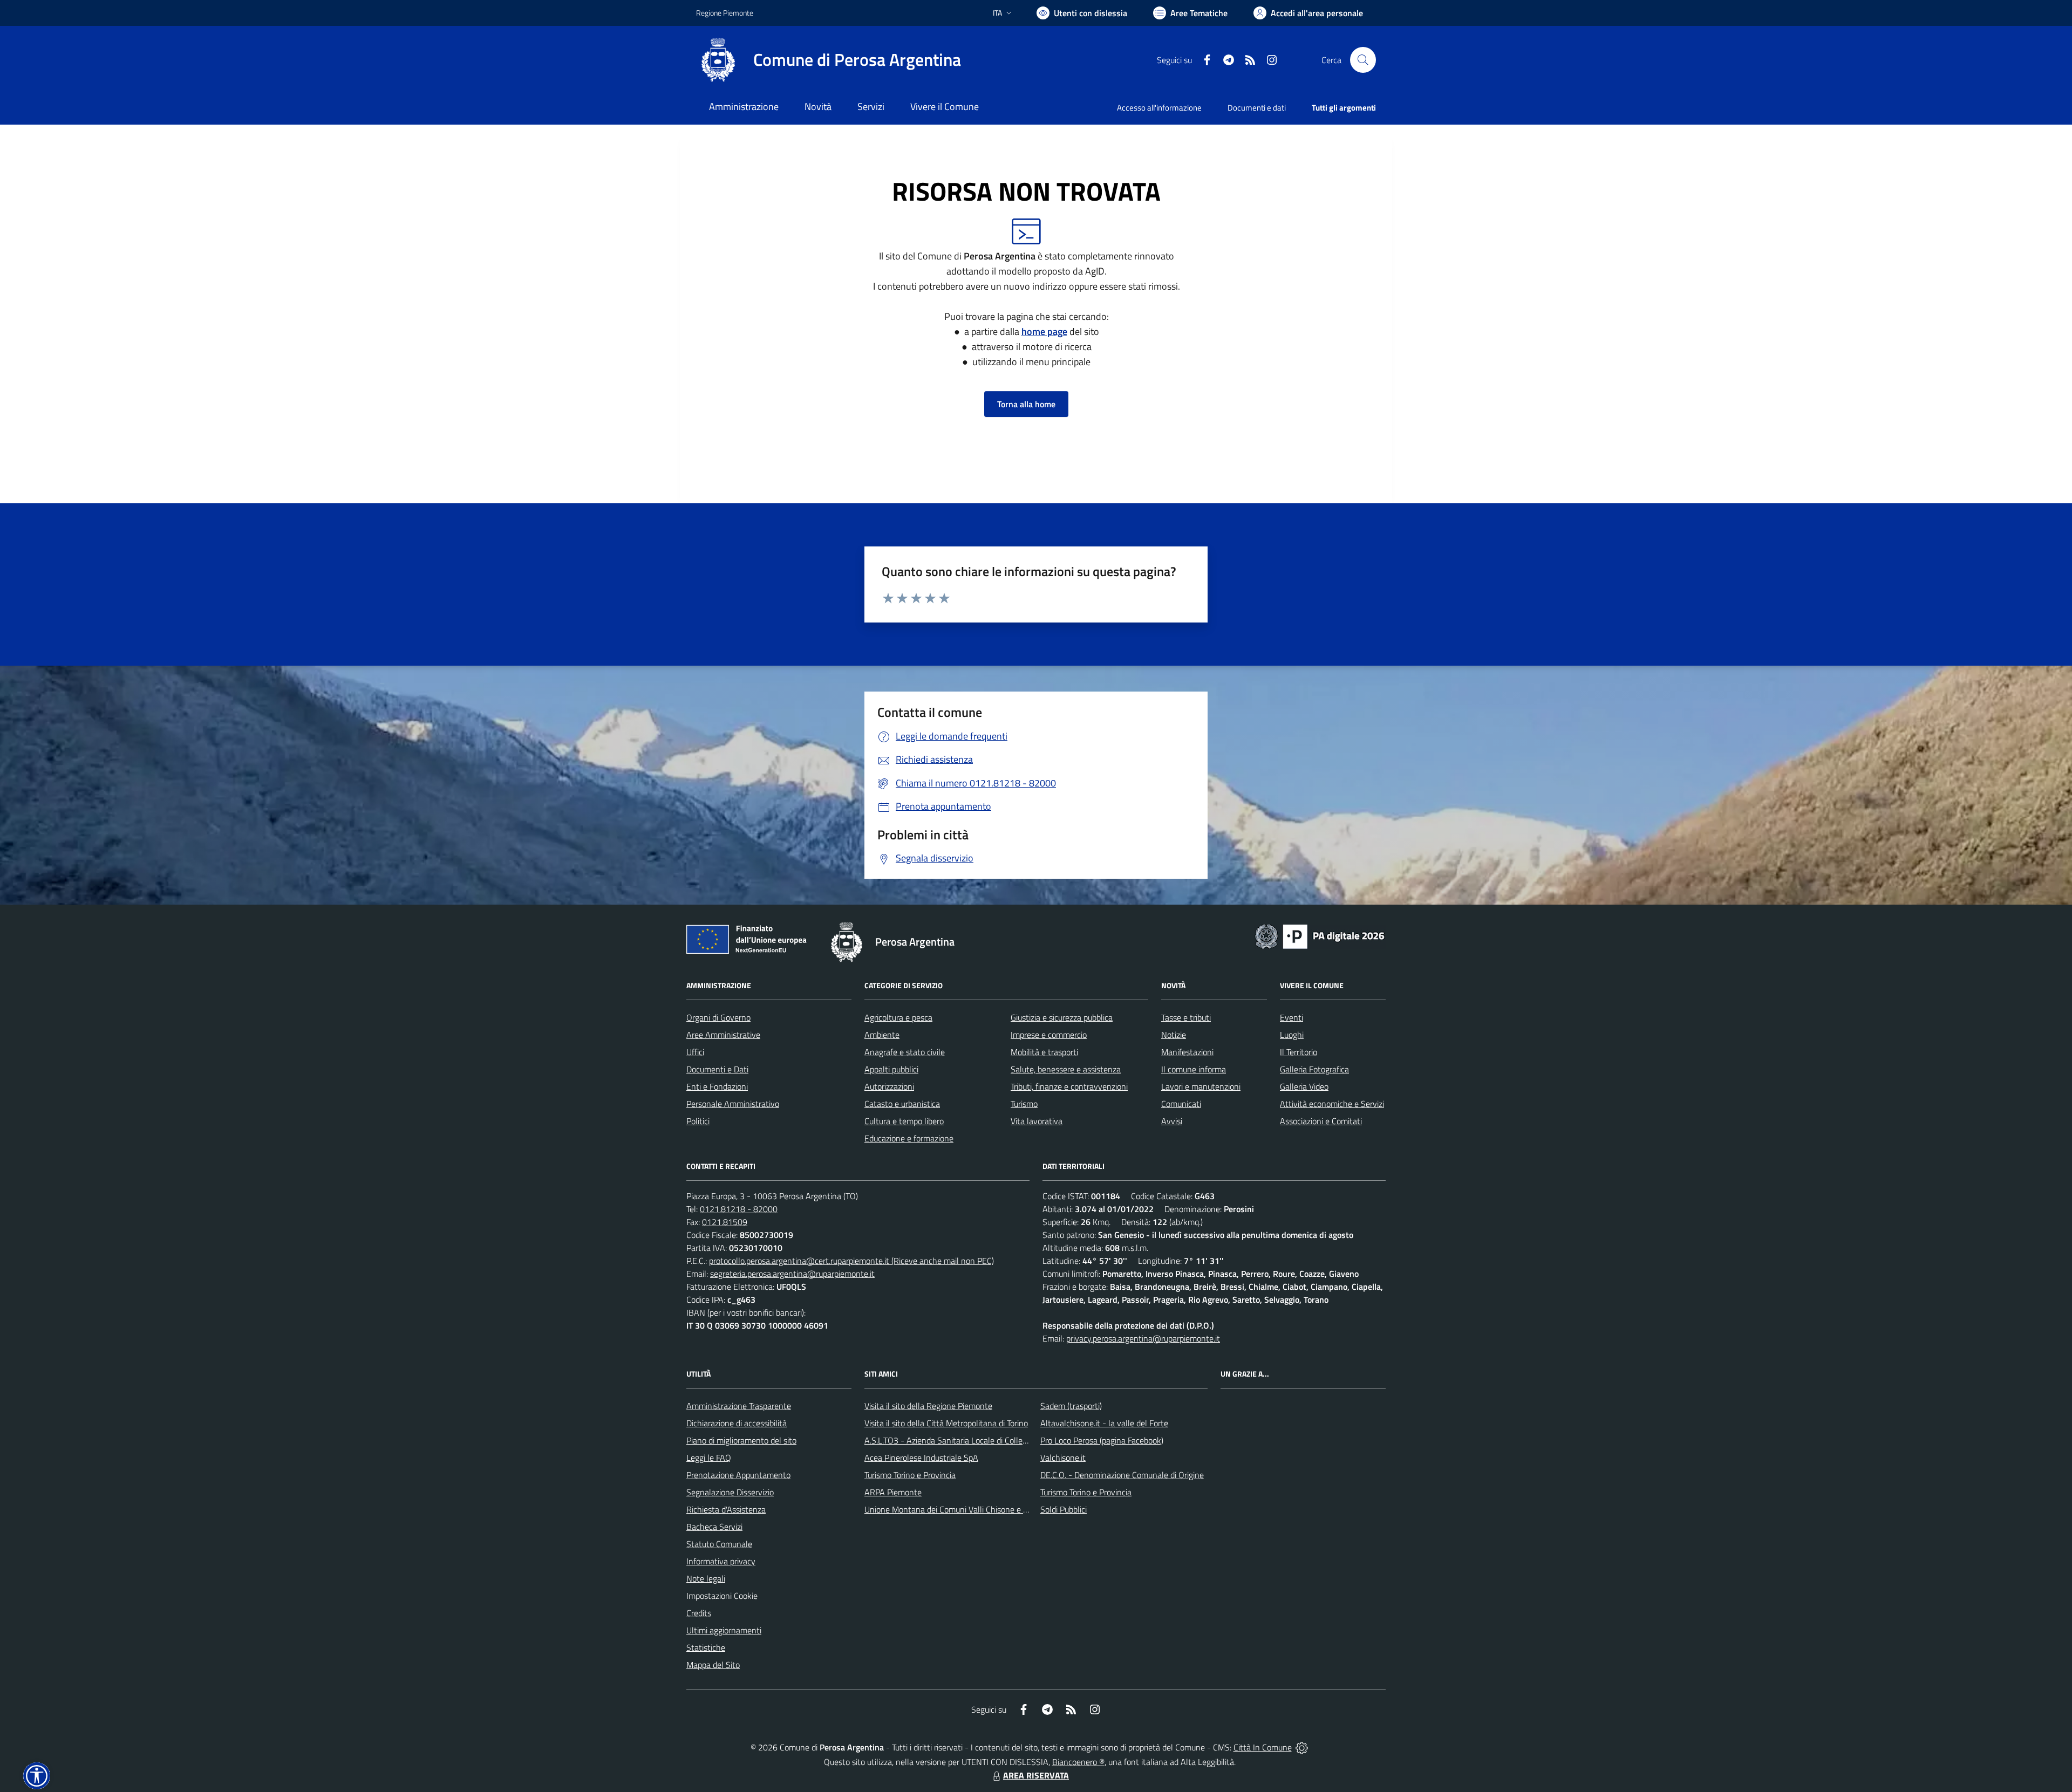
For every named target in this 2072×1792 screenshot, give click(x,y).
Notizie (1174, 1035)
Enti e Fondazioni (717, 1086)
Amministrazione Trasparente (739, 1406)
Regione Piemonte (725, 13)
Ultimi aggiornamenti (724, 1630)
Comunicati (1181, 1104)
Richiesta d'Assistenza (726, 1509)
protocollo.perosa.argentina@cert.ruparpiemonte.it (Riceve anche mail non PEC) (851, 1261)
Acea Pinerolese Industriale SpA (921, 1458)
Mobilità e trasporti (1044, 1052)
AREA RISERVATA (1036, 1775)
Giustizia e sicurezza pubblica (1062, 1017)
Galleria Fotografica (1314, 1069)
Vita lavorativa (1037, 1121)
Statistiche (706, 1647)
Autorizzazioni (889, 1086)
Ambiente (882, 1035)
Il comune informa (1194, 1069)
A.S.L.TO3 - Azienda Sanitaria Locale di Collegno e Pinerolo (969, 1440)
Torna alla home (1026, 404)
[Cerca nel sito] (1363, 60)
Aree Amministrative (723, 1035)
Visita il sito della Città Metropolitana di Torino (946, 1423)
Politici (698, 1121)
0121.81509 (725, 1222)
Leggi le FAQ (709, 1458)
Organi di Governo (718, 1017)
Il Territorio (1299, 1052)
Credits (699, 1613)
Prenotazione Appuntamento (738, 1475)
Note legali (706, 1578)
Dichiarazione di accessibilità (737, 1423)
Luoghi (1292, 1035)
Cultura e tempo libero (904, 1121)
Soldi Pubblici (1064, 1509)
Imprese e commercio (1049, 1035)
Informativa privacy (721, 1561)
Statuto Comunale (719, 1544)
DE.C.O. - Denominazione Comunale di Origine (1122, 1475)
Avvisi (1172, 1121)
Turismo (1024, 1104)
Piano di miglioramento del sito (741, 1440)
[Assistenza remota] (1302, 1747)
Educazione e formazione (909, 1138)
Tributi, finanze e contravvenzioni (1069, 1086)
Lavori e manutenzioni (1201, 1086)
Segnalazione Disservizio (730, 1492)
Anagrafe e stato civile (905, 1052)
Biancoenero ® (1078, 1762)
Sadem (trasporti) (1071, 1406)
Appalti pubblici (891, 1069)
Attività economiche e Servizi (1332, 1104)
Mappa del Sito (713, 1665)
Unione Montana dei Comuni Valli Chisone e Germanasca (966, 1509)
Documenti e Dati (717, 1069)
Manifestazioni (1187, 1052)
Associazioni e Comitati (1321, 1121)
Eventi (1291, 1017)
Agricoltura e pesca (898, 1017)
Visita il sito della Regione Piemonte (928, 1406)
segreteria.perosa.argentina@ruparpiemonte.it (792, 1274)
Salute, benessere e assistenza (1066, 1069)
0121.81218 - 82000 (739, 1209)
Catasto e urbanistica (902, 1104)
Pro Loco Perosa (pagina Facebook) (1102, 1440)
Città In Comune (1263, 1747)
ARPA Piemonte (893, 1492)
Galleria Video (1304, 1086)
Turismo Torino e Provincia (910, 1475)
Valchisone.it (1063, 1458)
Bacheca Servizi (714, 1527)
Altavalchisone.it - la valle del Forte (1104, 1423)
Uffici (695, 1052)
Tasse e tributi (1186, 1017)
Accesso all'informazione (1159, 108)
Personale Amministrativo (733, 1104)
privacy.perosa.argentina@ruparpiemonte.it (1143, 1338)
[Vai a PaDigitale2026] (1320, 935)
